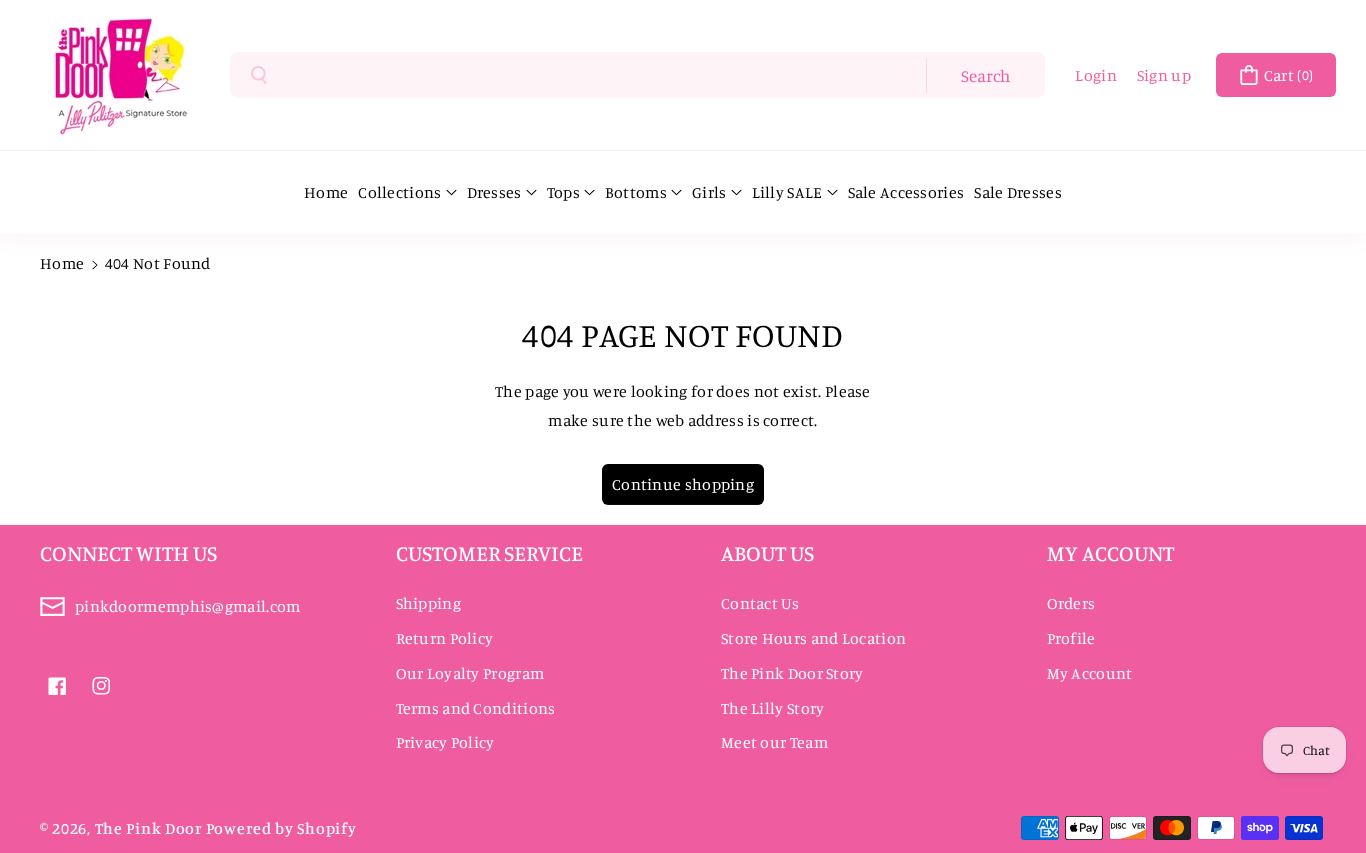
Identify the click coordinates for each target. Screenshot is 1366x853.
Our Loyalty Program (470, 673)
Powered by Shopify (281, 828)
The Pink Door (149, 828)
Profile (1071, 638)
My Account (1090, 673)
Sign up (1164, 75)
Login (1096, 75)
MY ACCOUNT (1110, 552)
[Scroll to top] (1323, 790)
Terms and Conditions (476, 708)
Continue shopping (683, 484)
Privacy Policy (445, 742)
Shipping (428, 603)
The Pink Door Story (792, 673)
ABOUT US (767, 552)
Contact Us (760, 603)
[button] (1276, 75)
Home (62, 263)
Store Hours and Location (813, 638)
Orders (1071, 603)
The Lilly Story (773, 708)
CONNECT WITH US (128, 552)
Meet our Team (774, 742)
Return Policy (445, 638)
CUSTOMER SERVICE (489, 552)
